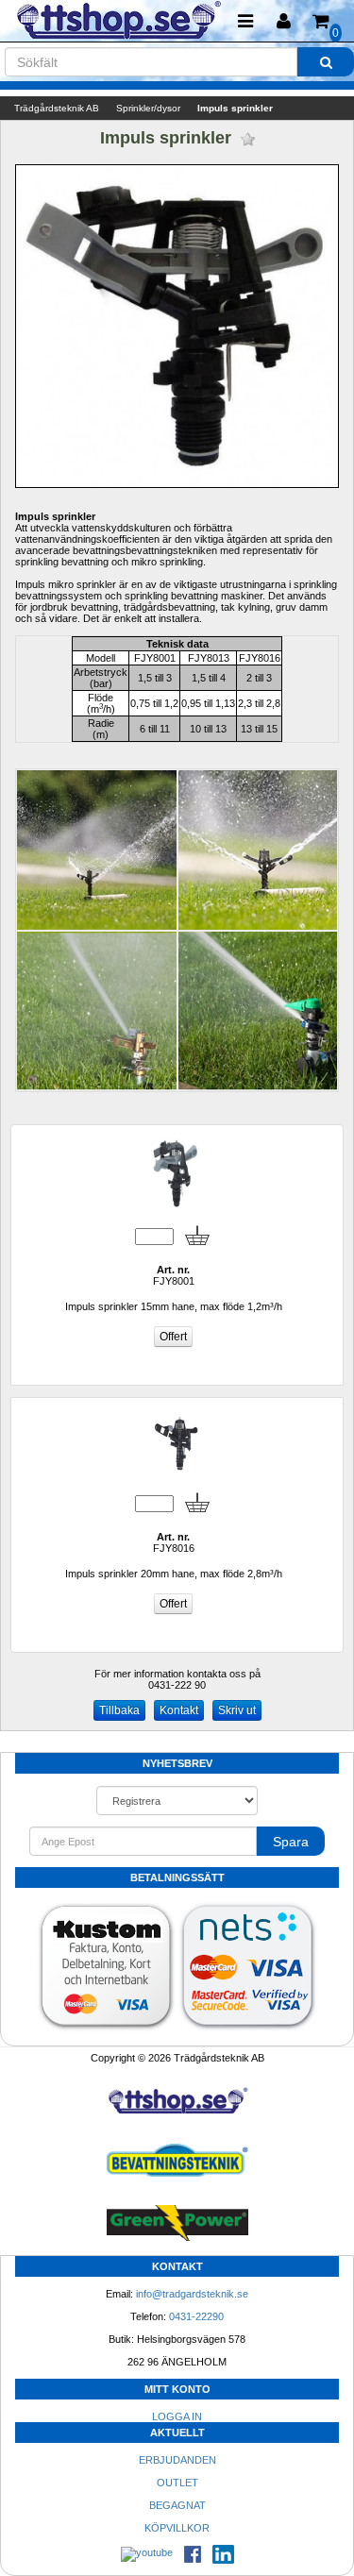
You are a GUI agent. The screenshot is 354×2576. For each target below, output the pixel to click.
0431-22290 (196, 2316)
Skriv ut (237, 1710)
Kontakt (179, 1710)
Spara (291, 1842)
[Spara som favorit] (248, 139)
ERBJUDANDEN (177, 2460)
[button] (283, 21)
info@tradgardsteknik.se (192, 2294)
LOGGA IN (177, 2416)
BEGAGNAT (177, 2505)
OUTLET (177, 2483)
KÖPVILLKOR (177, 2528)
